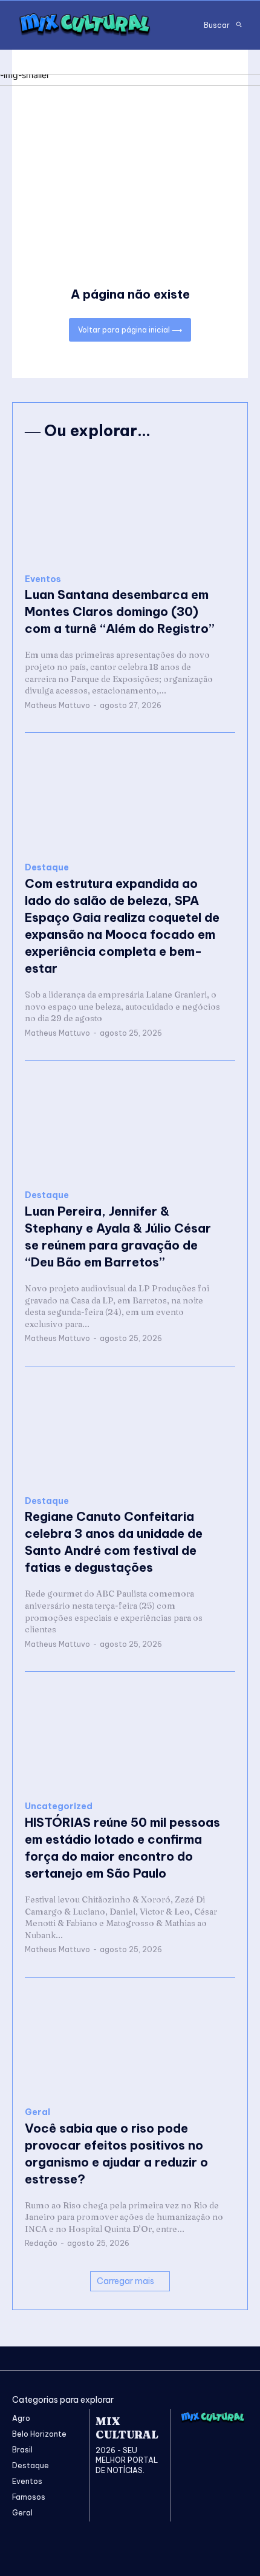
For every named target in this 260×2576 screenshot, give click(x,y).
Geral (37, 2112)
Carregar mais (125, 2281)
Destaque (47, 868)
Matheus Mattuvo (57, 705)
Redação (41, 2243)
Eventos (43, 579)
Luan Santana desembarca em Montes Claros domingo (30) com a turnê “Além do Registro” (120, 611)
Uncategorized (59, 1806)
